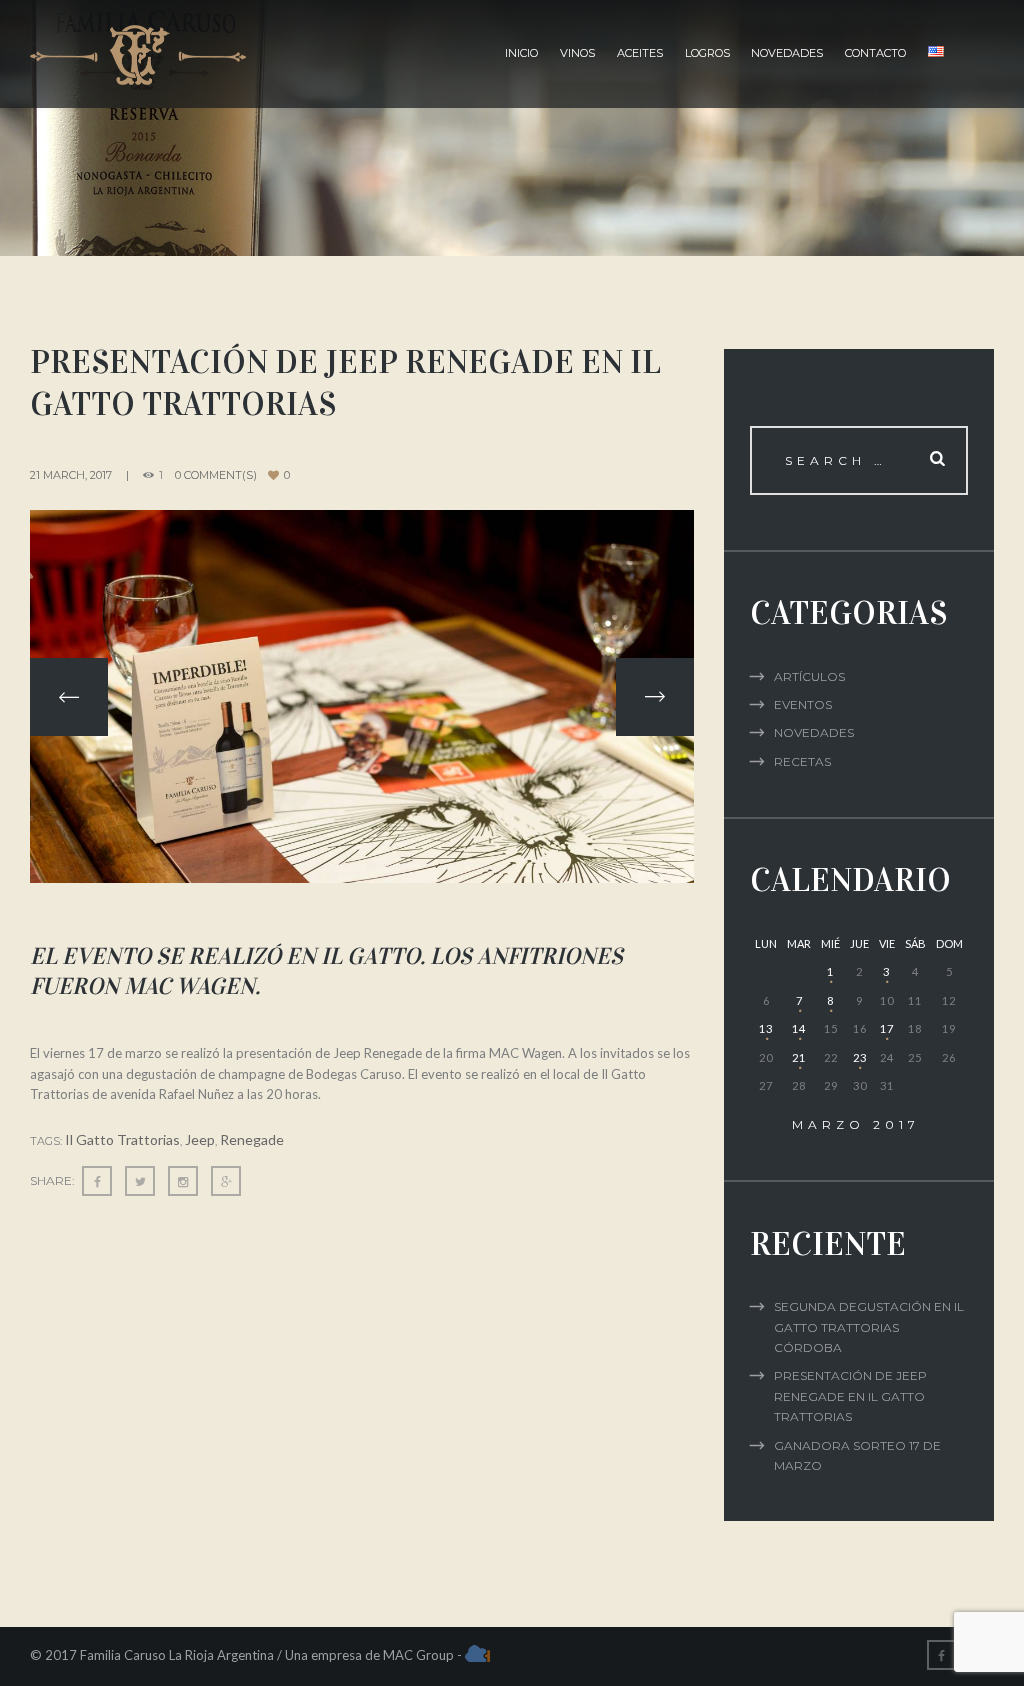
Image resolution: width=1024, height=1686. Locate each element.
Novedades (787, 53)
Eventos (803, 704)
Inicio (521, 53)
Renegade (252, 1139)
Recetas (802, 761)
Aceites (640, 53)
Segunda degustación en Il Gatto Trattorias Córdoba (869, 1327)
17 (887, 1028)
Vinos (577, 53)
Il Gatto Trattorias (122, 1139)
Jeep (200, 1139)
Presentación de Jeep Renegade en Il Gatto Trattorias (850, 1396)
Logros (707, 53)
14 (799, 1028)
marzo (856, 1124)
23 (860, 1057)
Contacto (875, 53)
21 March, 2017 (71, 475)
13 (766, 1028)
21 (799, 1057)
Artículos (809, 676)
